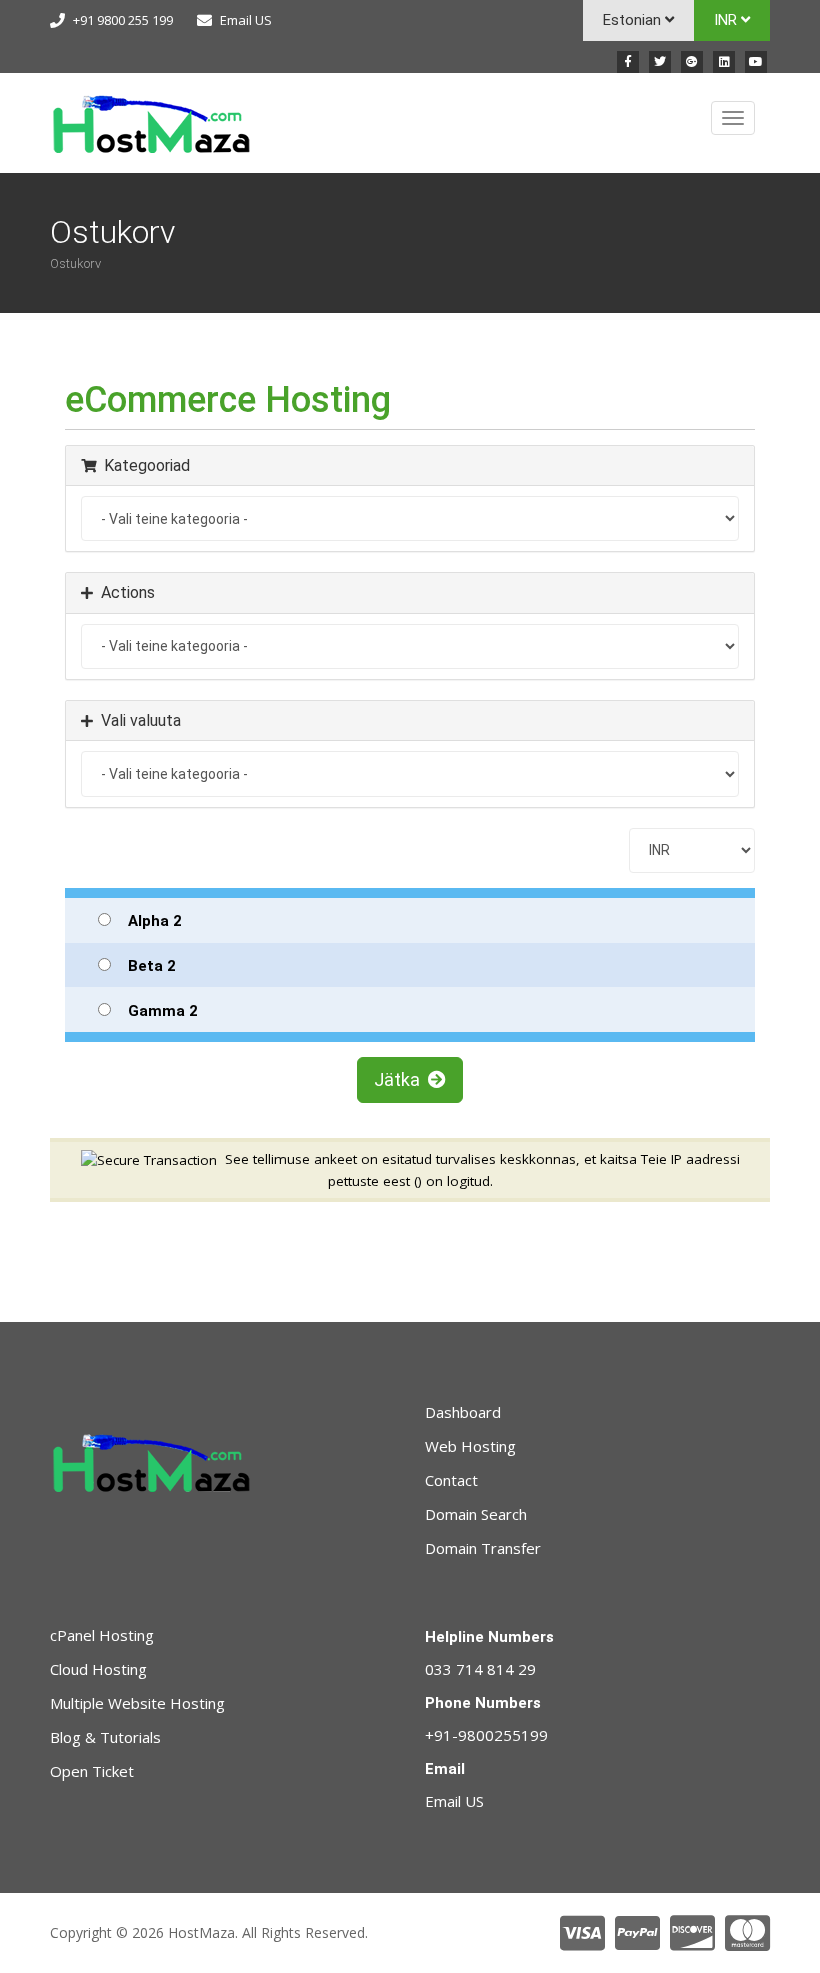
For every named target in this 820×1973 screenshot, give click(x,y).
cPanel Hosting (102, 1635)
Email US (246, 20)
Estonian (634, 20)
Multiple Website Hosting (137, 1703)
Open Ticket (92, 1771)
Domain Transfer (483, 1548)
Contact (451, 1480)
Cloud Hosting (98, 1669)
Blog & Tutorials (105, 1737)
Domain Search (476, 1514)
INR (727, 20)
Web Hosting (470, 1446)
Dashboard (463, 1412)
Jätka (401, 1079)
